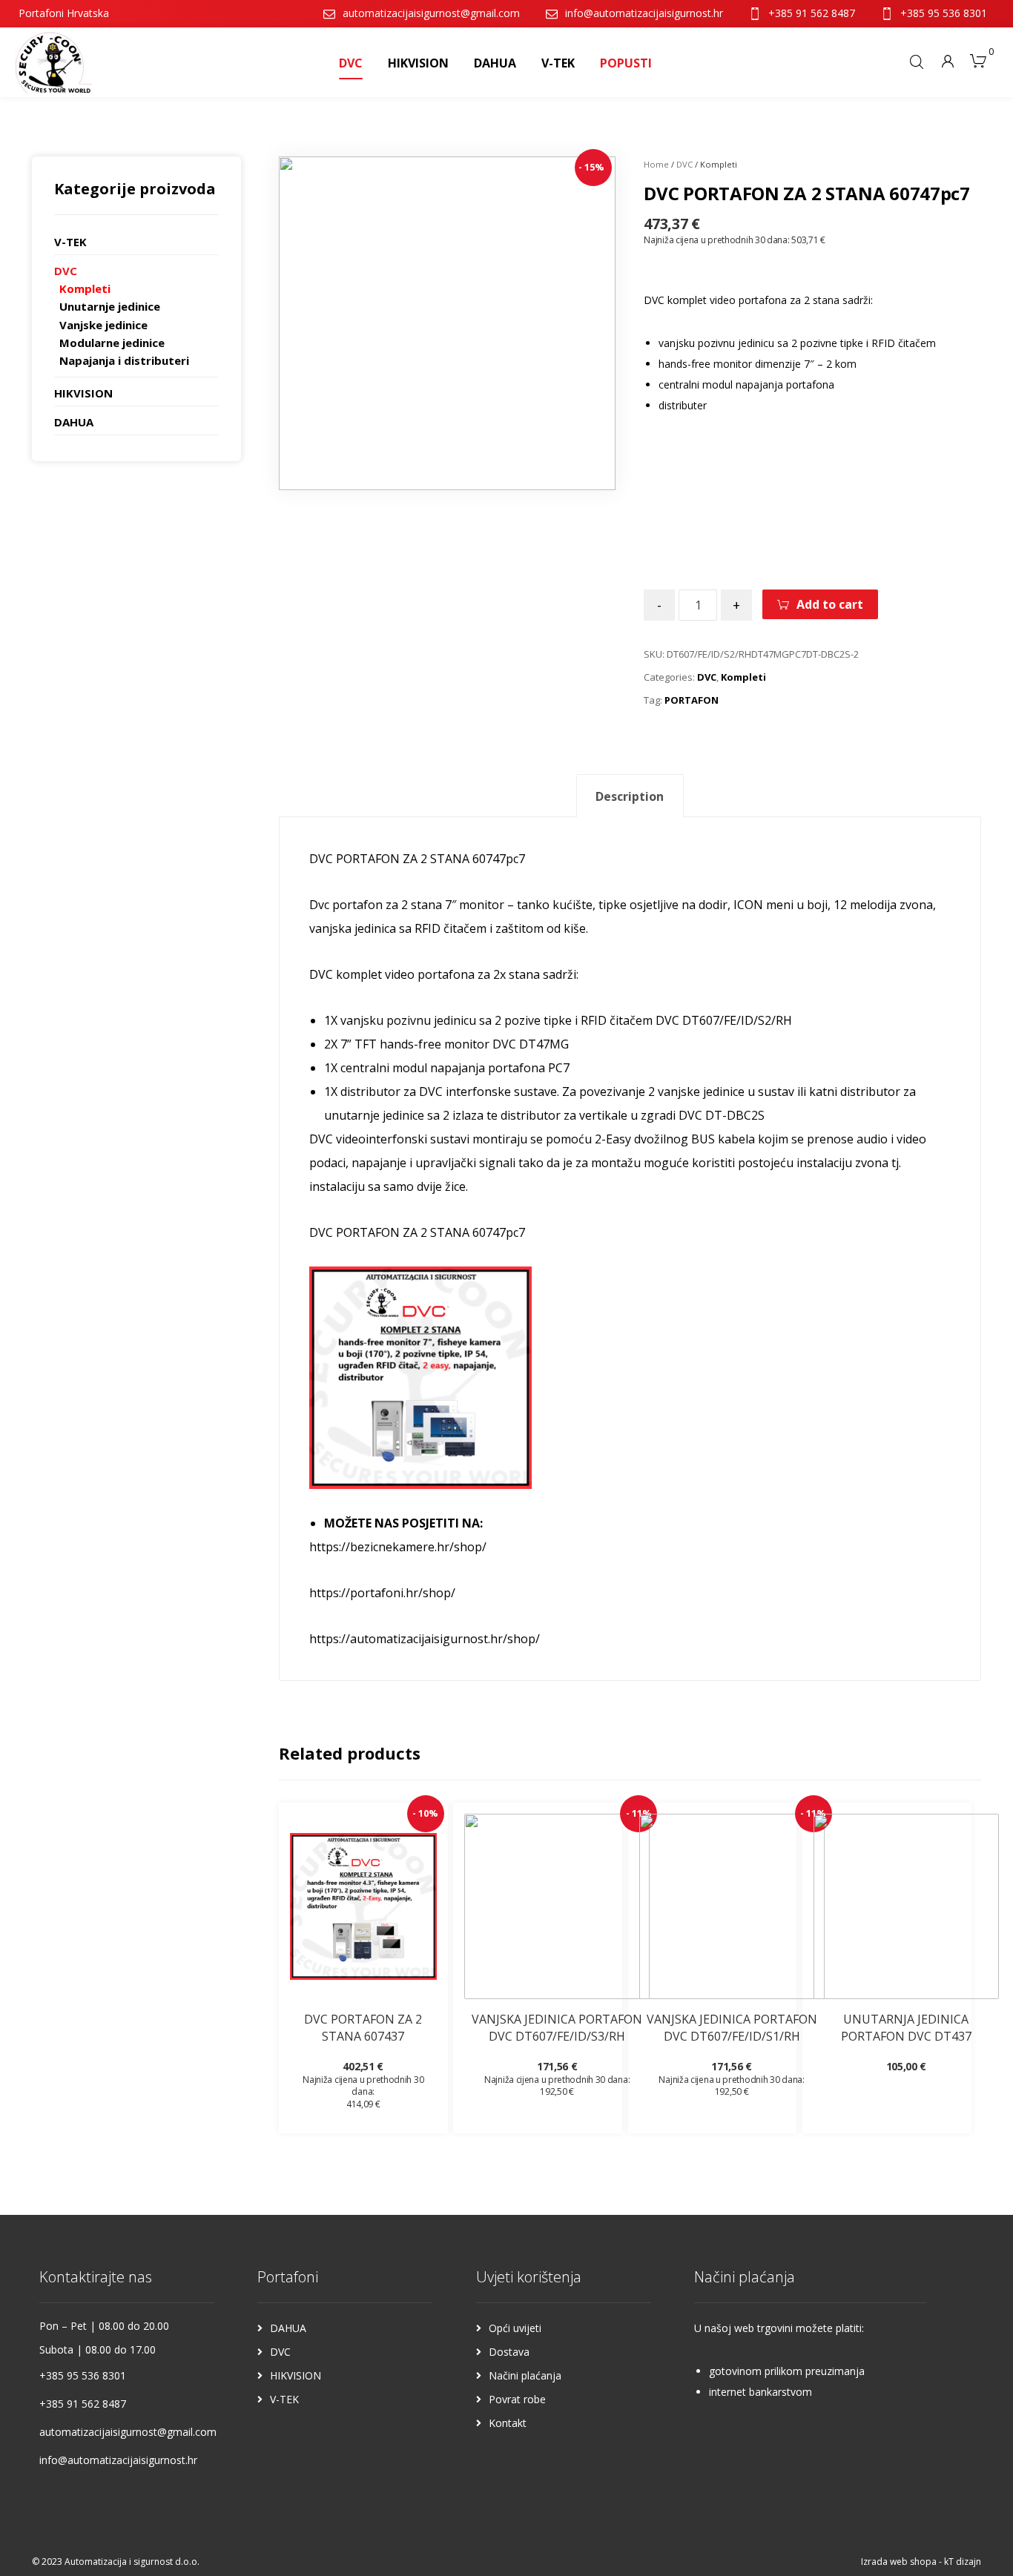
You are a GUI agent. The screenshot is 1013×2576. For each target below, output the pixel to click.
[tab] (630, 796)
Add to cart (830, 604)
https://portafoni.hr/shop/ (382, 1593)
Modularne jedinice (112, 343)
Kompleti (743, 677)
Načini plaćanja (525, 2375)
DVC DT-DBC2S (722, 1115)
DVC (684, 164)
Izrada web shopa (899, 2562)
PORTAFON (692, 700)
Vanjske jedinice (103, 325)
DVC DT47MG (531, 1044)
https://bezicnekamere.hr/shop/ (398, 1547)
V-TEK (70, 242)
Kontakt (508, 2423)
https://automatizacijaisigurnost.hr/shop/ (425, 1639)
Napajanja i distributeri (124, 360)
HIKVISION (83, 393)
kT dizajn (963, 2562)
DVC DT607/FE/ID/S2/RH (725, 1020)
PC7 (559, 1068)
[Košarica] (978, 59)
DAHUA (74, 422)
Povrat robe (517, 2399)
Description (630, 796)
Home (656, 164)
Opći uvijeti (515, 2328)
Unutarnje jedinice (110, 306)
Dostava (509, 2352)
